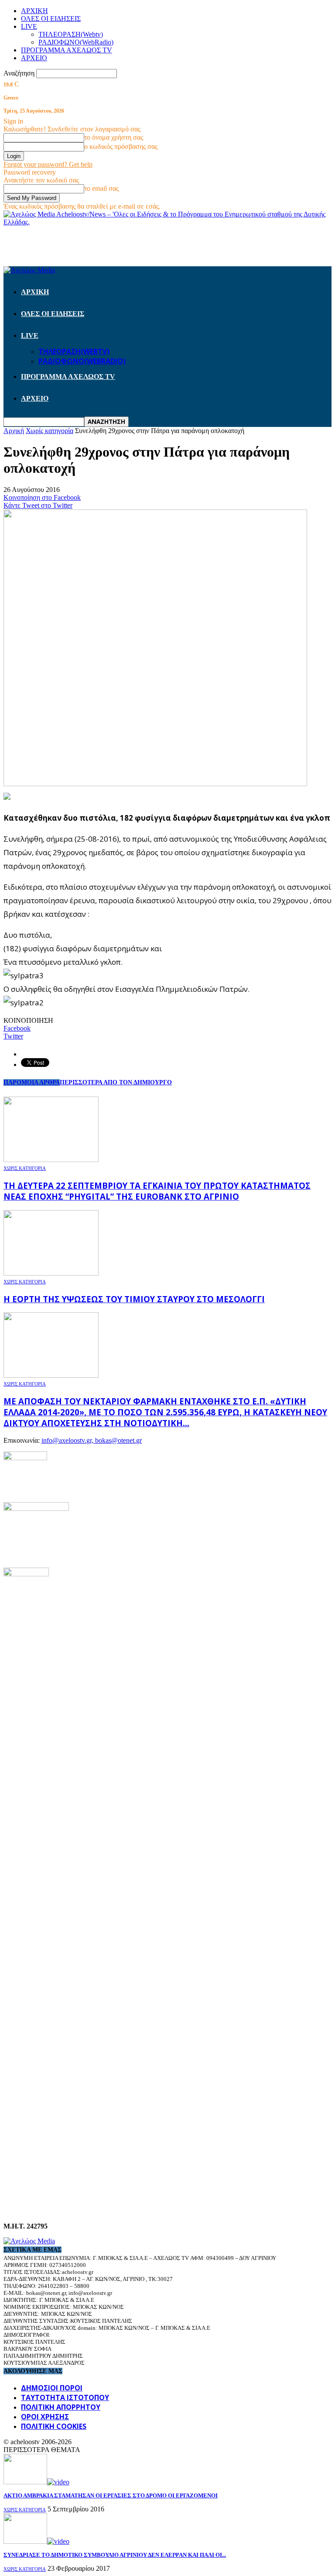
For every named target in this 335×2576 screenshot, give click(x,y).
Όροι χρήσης (45, 2417)
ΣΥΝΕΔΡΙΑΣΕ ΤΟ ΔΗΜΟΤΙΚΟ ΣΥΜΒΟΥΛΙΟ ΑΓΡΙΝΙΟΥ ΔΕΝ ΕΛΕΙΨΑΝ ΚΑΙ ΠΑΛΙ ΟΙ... (115, 2555)
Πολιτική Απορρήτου (61, 2407)
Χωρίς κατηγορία (25, 1168)
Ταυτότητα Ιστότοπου (65, 2397)
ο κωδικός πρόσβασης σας (121, 146)
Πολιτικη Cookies (54, 2426)
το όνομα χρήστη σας (114, 137)
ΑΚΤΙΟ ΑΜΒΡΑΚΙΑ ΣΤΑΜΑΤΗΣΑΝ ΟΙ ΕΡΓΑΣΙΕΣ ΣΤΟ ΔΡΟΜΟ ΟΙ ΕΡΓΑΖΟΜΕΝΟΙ (111, 2495)
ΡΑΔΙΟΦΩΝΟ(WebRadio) (76, 42)
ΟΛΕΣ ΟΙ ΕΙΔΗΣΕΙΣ (51, 19)
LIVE (29, 26)
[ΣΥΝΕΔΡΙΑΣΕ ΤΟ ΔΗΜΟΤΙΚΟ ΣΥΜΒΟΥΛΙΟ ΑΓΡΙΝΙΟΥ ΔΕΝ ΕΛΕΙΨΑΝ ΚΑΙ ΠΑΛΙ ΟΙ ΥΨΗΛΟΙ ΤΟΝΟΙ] (36, 2541)
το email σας (101, 188)
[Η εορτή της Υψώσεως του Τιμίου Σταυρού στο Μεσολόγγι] (51, 1273)
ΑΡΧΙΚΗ (34, 11)
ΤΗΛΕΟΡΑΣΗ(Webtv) (71, 34)
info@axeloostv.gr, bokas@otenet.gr (92, 1440)
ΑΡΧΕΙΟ (34, 58)
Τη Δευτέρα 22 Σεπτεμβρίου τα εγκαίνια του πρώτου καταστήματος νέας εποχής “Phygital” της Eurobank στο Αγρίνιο (157, 1191)
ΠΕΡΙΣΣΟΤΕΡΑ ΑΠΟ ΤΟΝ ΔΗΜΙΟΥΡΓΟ (116, 1082)
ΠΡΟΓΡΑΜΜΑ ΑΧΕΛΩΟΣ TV (67, 50)
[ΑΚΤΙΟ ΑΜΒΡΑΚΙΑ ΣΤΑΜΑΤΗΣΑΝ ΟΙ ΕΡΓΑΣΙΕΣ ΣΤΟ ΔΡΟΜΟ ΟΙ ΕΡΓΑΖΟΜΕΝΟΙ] (36, 2482)
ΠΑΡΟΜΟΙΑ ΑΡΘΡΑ (32, 1082)
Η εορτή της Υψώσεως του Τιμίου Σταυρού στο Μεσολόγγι (134, 1299)
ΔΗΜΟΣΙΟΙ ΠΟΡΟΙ (52, 2388)
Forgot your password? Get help (48, 164)
